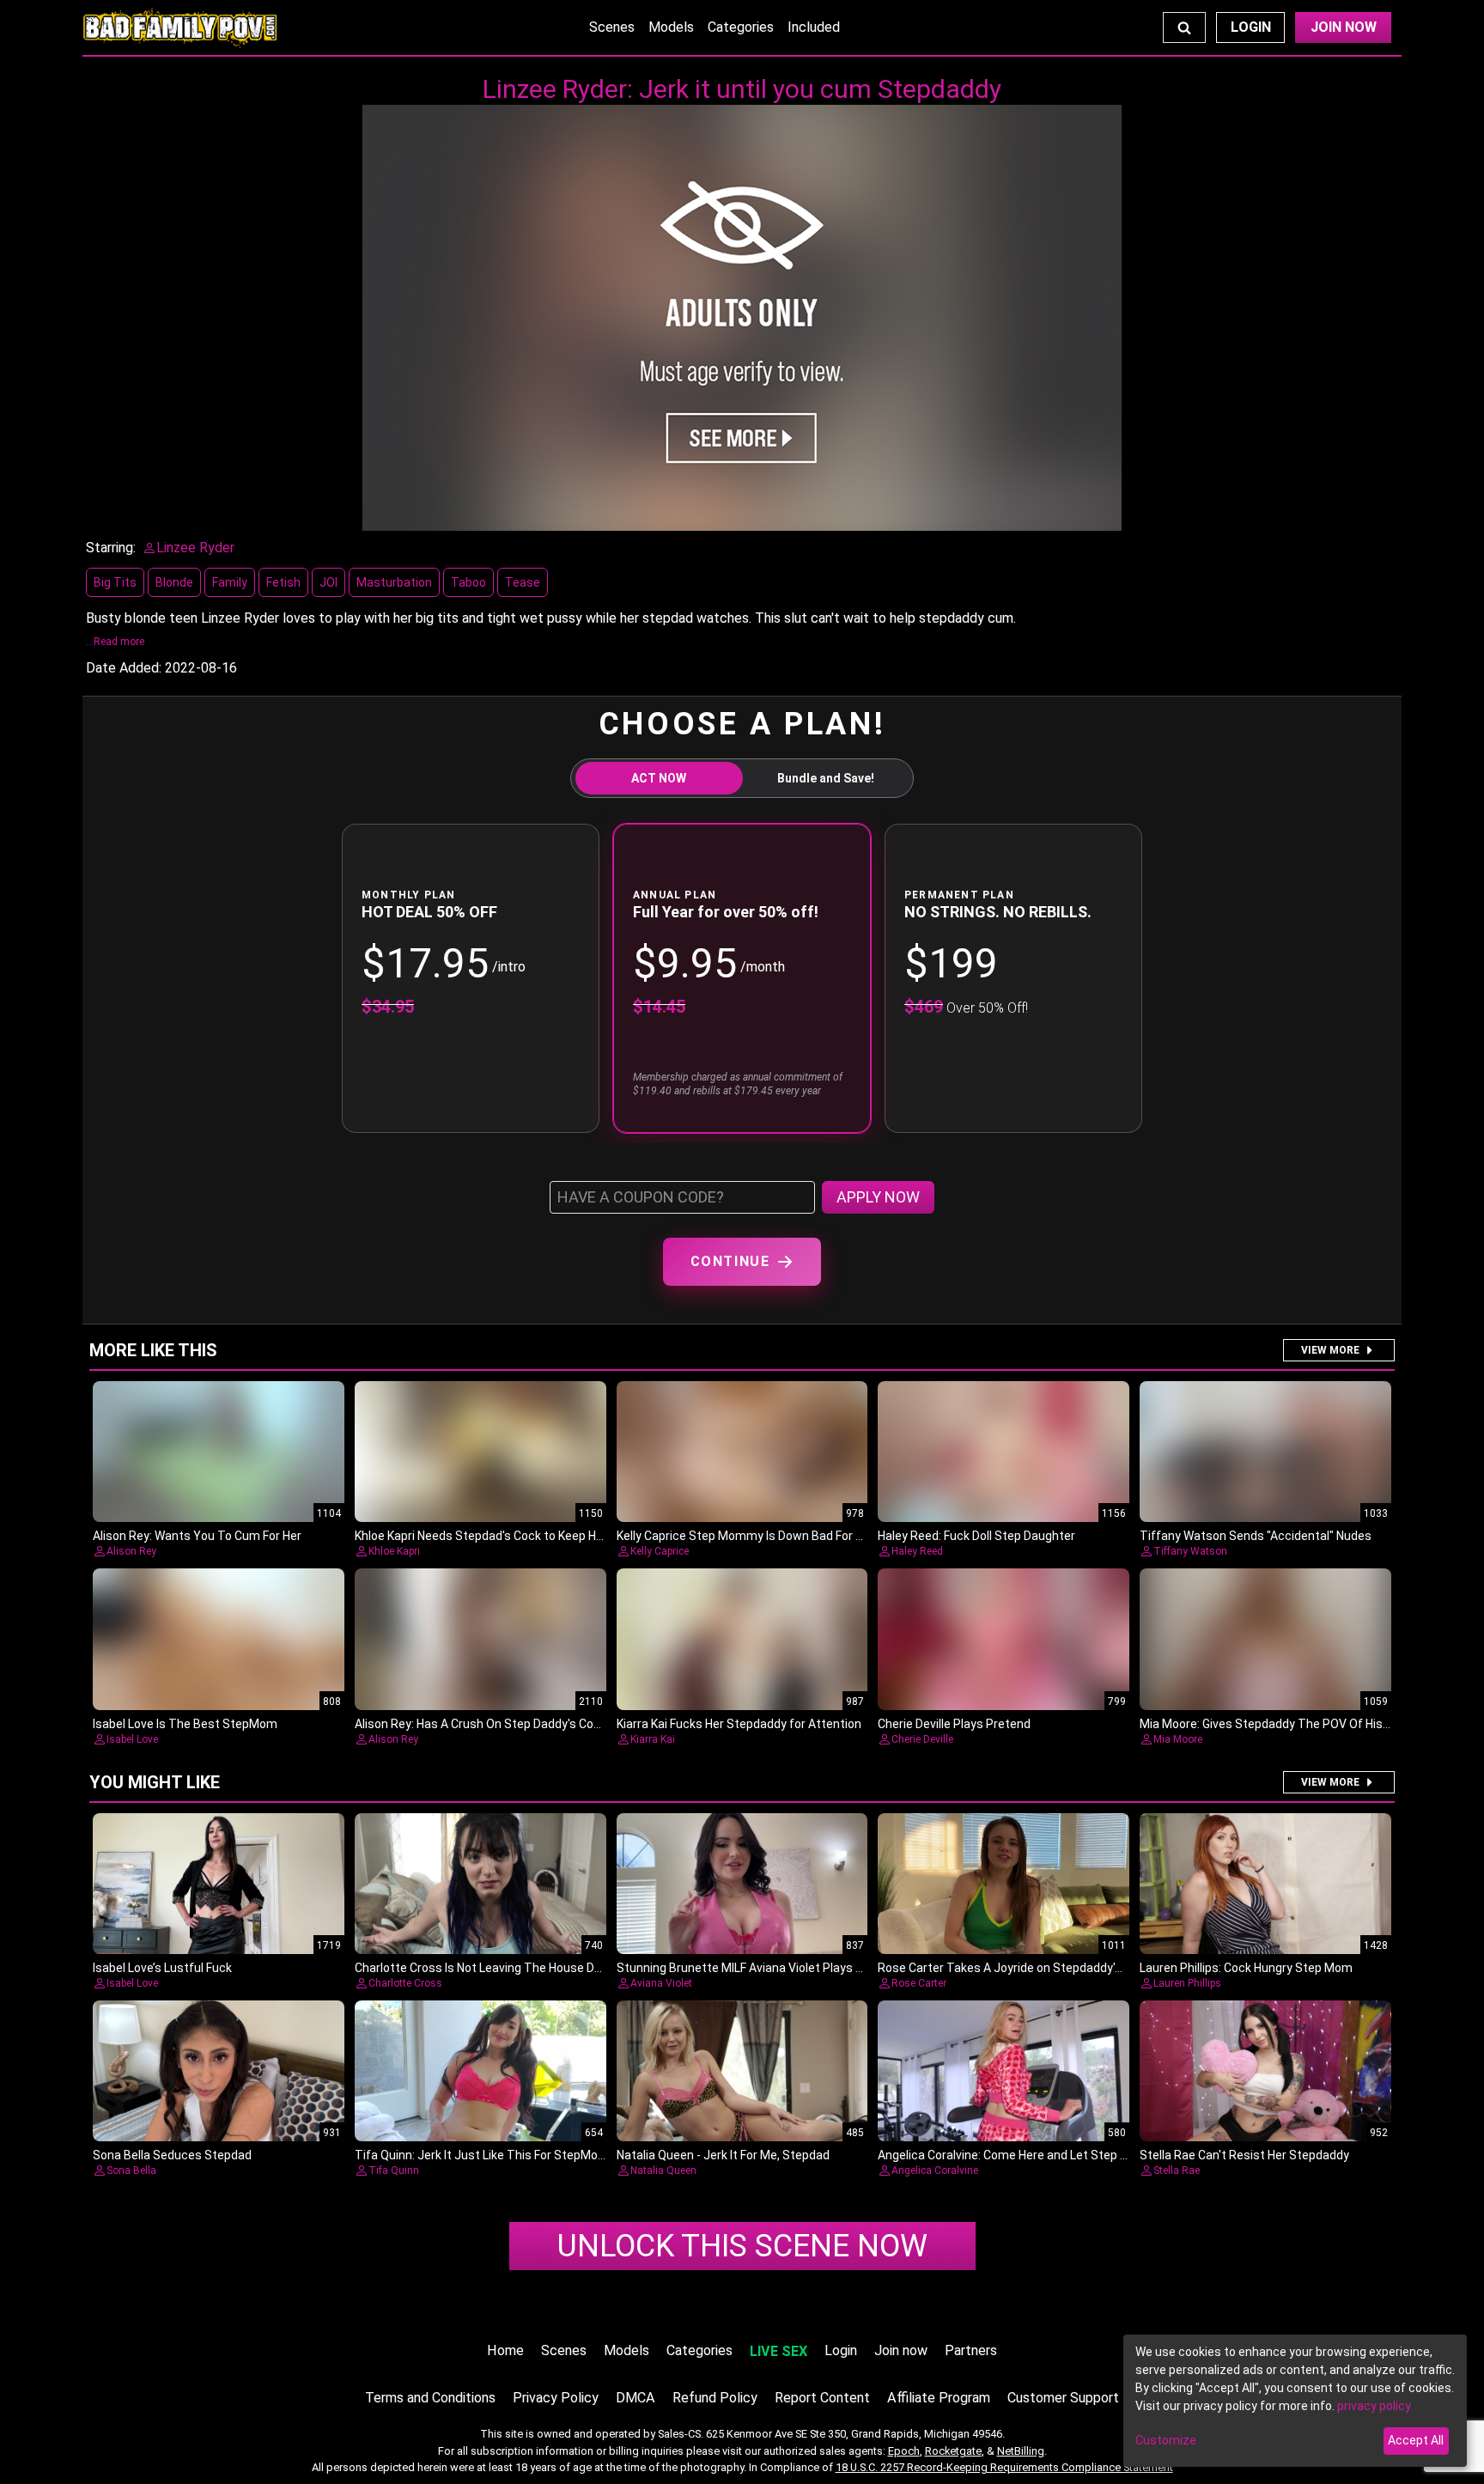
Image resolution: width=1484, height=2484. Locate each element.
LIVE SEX (778, 2351)
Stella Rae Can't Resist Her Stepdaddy (1244, 2155)
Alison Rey (131, 1551)
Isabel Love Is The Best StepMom (185, 1724)
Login (1251, 27)
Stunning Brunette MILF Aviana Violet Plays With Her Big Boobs (788, 1968)
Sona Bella (131, 2170)
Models (671, 27)
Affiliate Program (939, 2398)
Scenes (612, 27)
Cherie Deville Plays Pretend (954, 1724)
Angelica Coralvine (935, 2170)
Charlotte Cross (405, 1983)
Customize (1166, 2440)
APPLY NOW (878, 1197)
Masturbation (394, 582)
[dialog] (1295, 2401)
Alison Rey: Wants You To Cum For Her (197, 1536)
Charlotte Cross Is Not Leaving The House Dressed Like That (521, 1968)
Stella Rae (1177, 2170)
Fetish (283, 582)
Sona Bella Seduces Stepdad (172, 2155)
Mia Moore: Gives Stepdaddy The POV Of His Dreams (1284, 1724)
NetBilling (1021, 2451)
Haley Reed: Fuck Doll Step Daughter (976, 1536)
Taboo (468, 582)
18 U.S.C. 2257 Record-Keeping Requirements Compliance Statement (1004, 2467)
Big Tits (115, 582)
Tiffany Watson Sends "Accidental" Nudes (1256, 1536)
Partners (971, 2350)
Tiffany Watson (1190, 1551)
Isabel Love (132, 1739)
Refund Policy (715, 2398)
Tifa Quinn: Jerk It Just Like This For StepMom (482, 2155)
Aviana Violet (661, 1983)
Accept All (1416, 2440)
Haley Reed (917, 1551)
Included (814, 27)
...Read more (115, 642)
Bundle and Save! (826, 778)
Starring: (111, 548)
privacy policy (1374, 2406)
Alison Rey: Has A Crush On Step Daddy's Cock (480, 1724)
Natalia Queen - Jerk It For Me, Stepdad (723, 2155)
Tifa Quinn (394, 2170)
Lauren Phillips (1187, 1983)
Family (230, 582)
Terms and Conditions (430, 2398)
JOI (328, 582)
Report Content (822, 2398)
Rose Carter (919, 1983)
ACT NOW (659, 778)
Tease (523, 582)
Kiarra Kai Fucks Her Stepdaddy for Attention (739, 1724)
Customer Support (1063, 2398)
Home (505, 2350)
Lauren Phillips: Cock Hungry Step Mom (1246, 1968)
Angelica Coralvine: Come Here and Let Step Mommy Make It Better (1062, 2155)
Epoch (904, 2451)
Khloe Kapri (394, 1551)
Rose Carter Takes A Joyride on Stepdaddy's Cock (1015, 1968)
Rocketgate (953, 2451)
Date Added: (124, 668)
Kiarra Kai (653, 1739)
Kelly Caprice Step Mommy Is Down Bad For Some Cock (767, 1536)
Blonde (174, 582)
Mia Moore (1178, 1739)
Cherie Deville (922, 1739)
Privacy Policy (556, 2398)
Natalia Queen (663, 2170)
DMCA (636, 2398)
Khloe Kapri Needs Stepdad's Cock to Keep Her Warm (499, 1536)
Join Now (1344, 27)
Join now (901, 2350)
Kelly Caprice (660, 1551)
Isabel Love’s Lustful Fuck (162, 1968)
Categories (741, 27)
